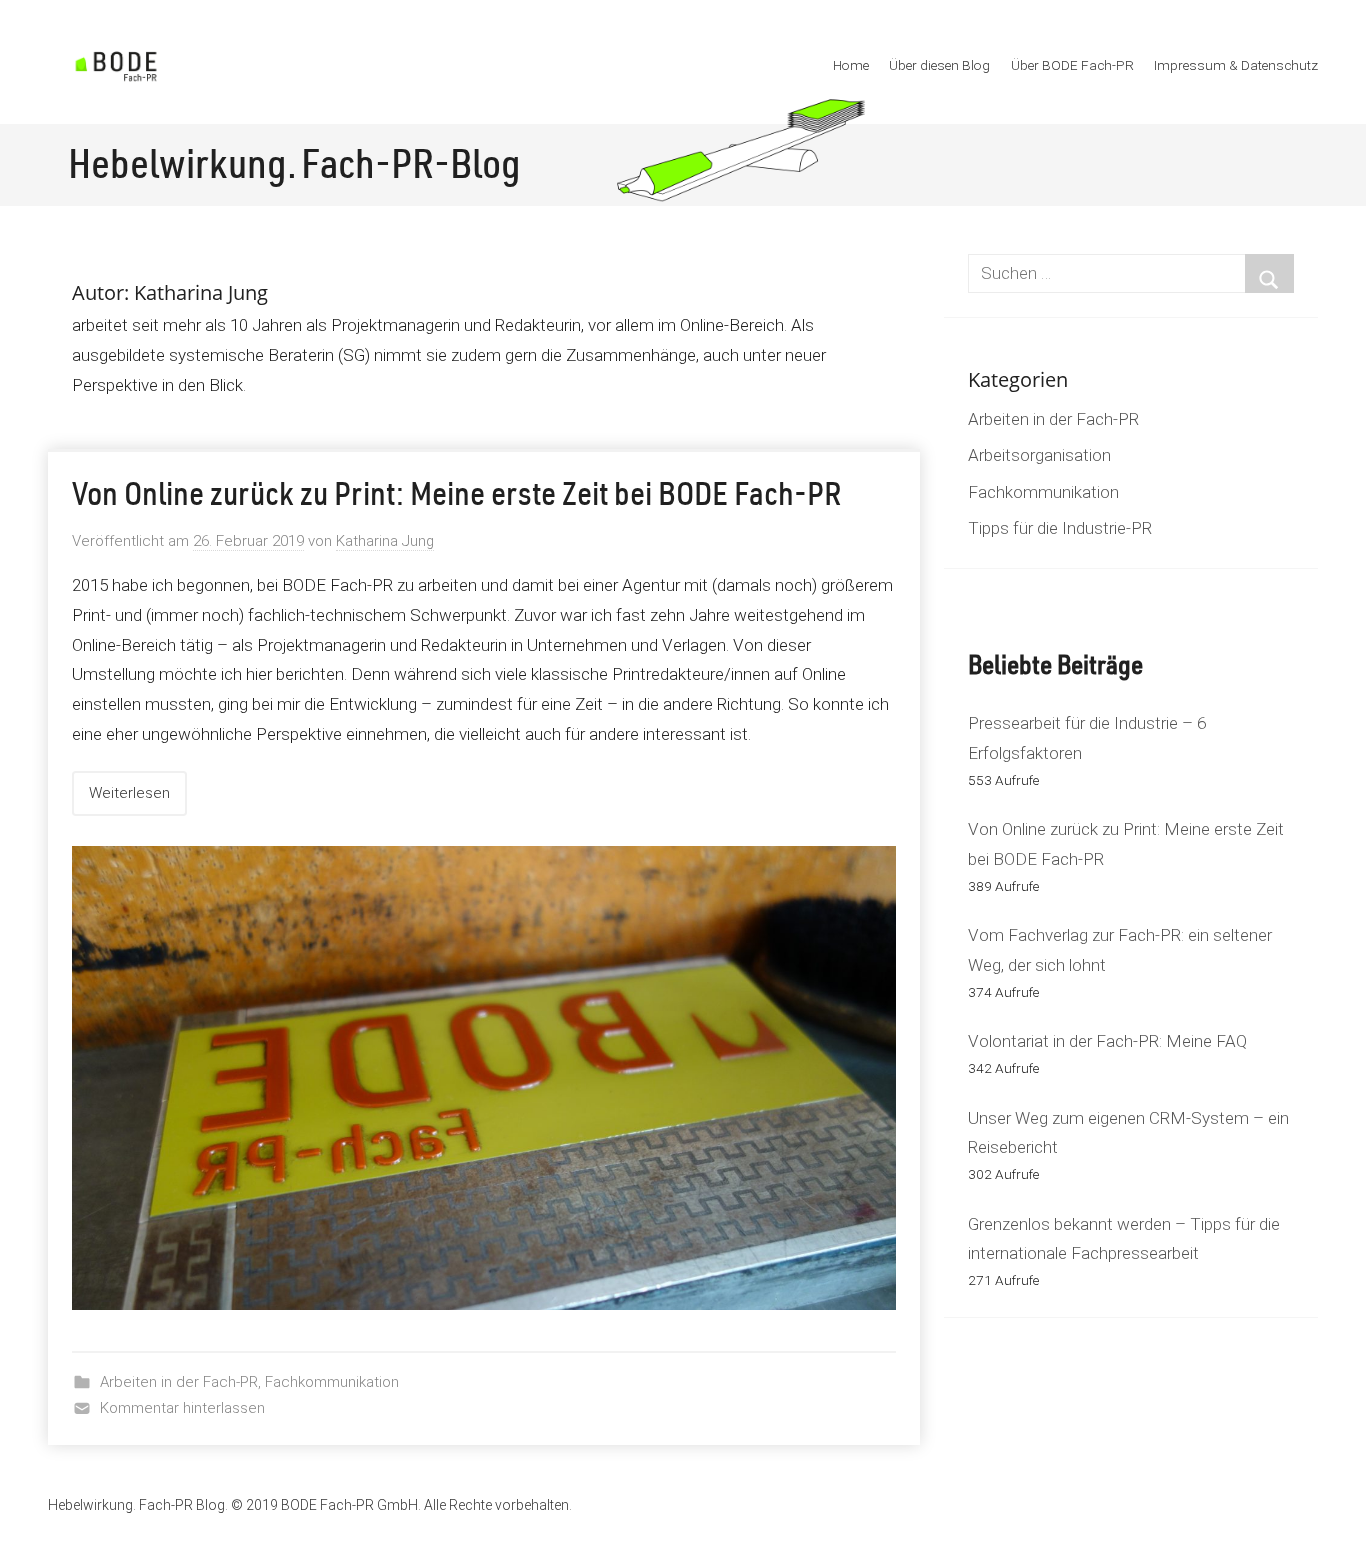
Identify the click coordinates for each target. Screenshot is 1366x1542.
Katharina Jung (385, 541)
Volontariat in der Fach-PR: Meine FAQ (1107, 1041)
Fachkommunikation (332, 1382)
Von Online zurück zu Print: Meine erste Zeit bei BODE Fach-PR (457, 498)
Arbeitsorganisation (1039, 455)
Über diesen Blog (939, 65)
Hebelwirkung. (182, 169)
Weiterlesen (129, 793)
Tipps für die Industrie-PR (1060, 528)
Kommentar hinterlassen (182, 1408)
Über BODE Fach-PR (1072, 65)
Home (851, 65)
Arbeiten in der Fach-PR (179, 1382)
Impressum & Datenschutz (1236, 65)
